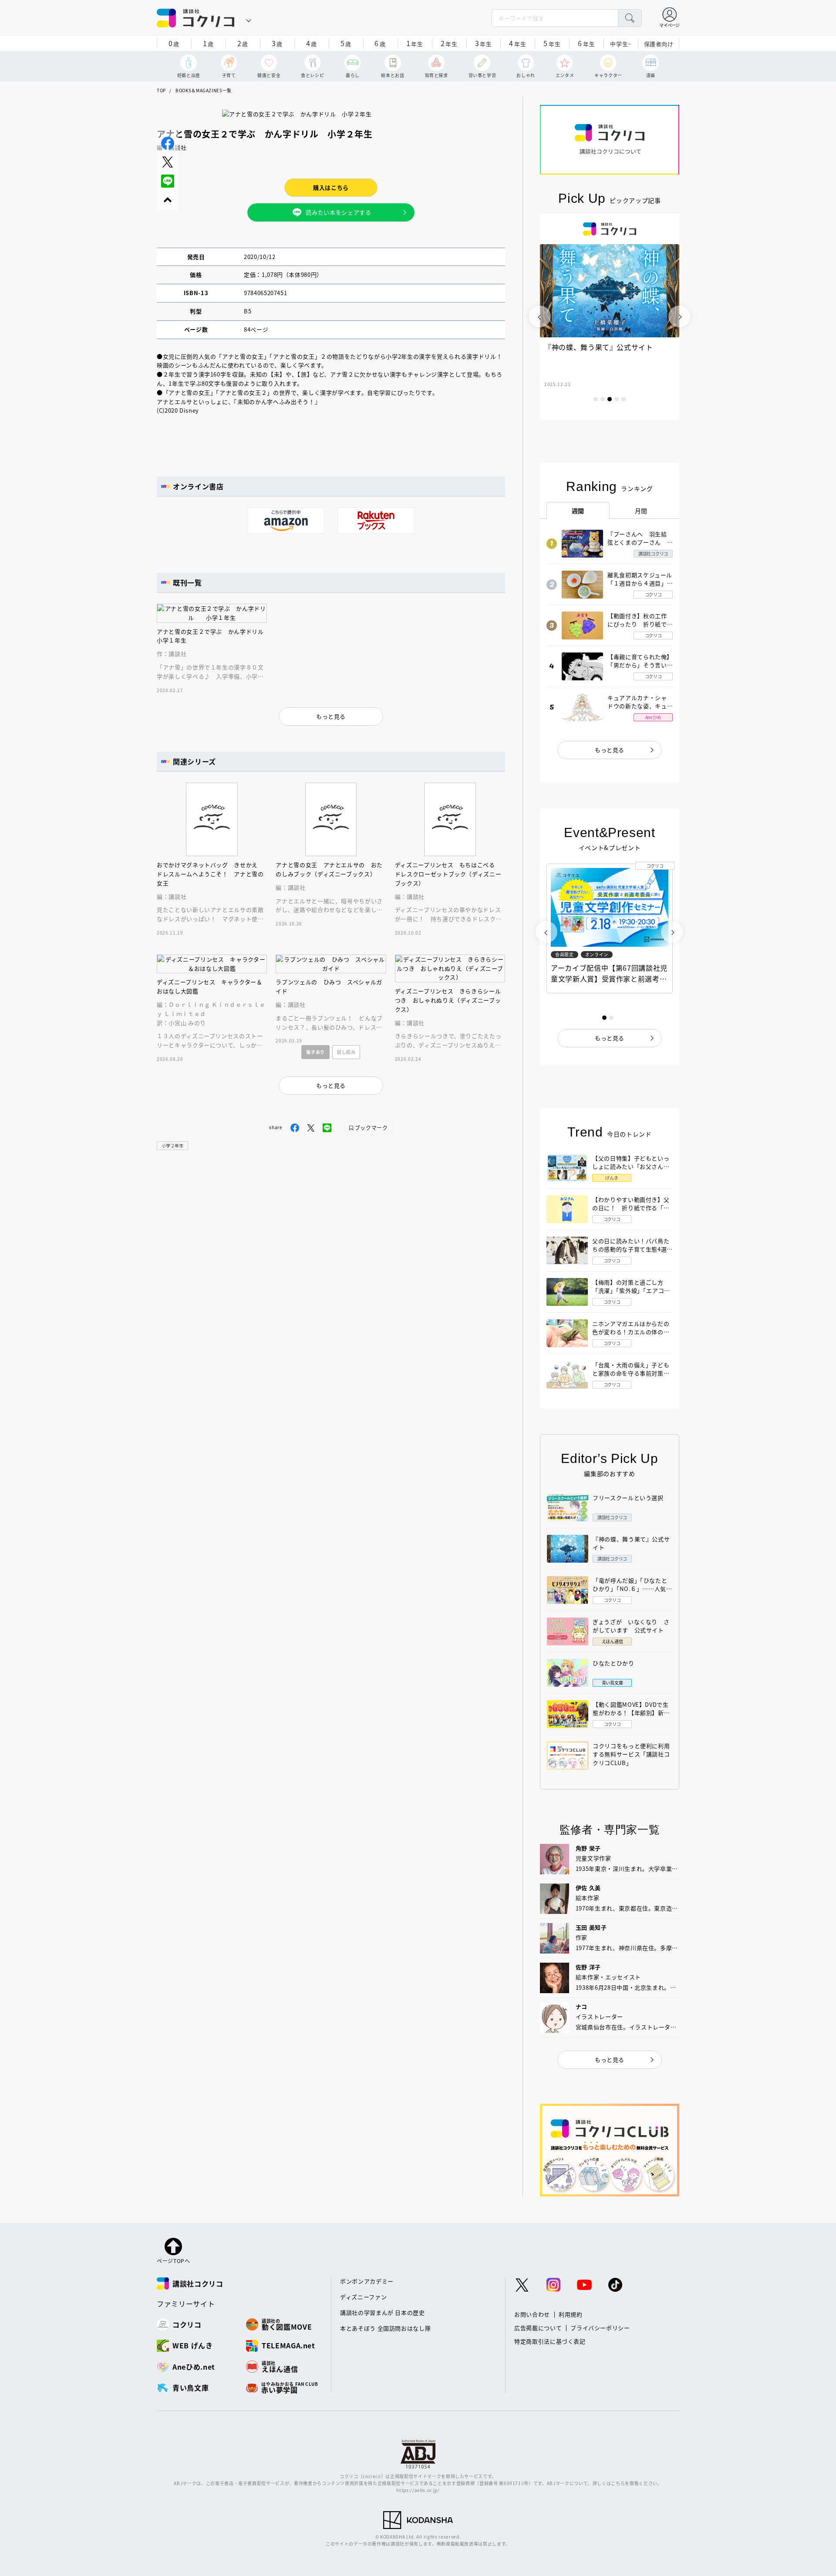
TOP (161, 90)
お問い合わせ (532, 2314)
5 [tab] (624, 399)
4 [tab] (617, 399)
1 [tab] (596, 399)
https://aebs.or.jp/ (418, 2490)
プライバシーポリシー (600, 2328)
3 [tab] (610, 399)
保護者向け (659, 44)
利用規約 (571, 2314)
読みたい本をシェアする (338, 212)
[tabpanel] (610, 316)
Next (679, 316)
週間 (578, 511)
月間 (641, 511)
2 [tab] (603, 399)
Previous (540, 316)
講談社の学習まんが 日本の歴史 (383, 2312)
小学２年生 (172, 1145)
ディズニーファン (363, 2297)
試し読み (346, 1052)
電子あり (315, 1052)
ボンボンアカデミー (367, 2281)
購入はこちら (331, 187)
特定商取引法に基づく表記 (550, 2341)
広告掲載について (538, 2328)
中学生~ (621, 44)
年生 (415, 43)
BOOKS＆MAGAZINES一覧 (204, 90)
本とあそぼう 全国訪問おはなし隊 (385, 2328)
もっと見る (610, 750)
